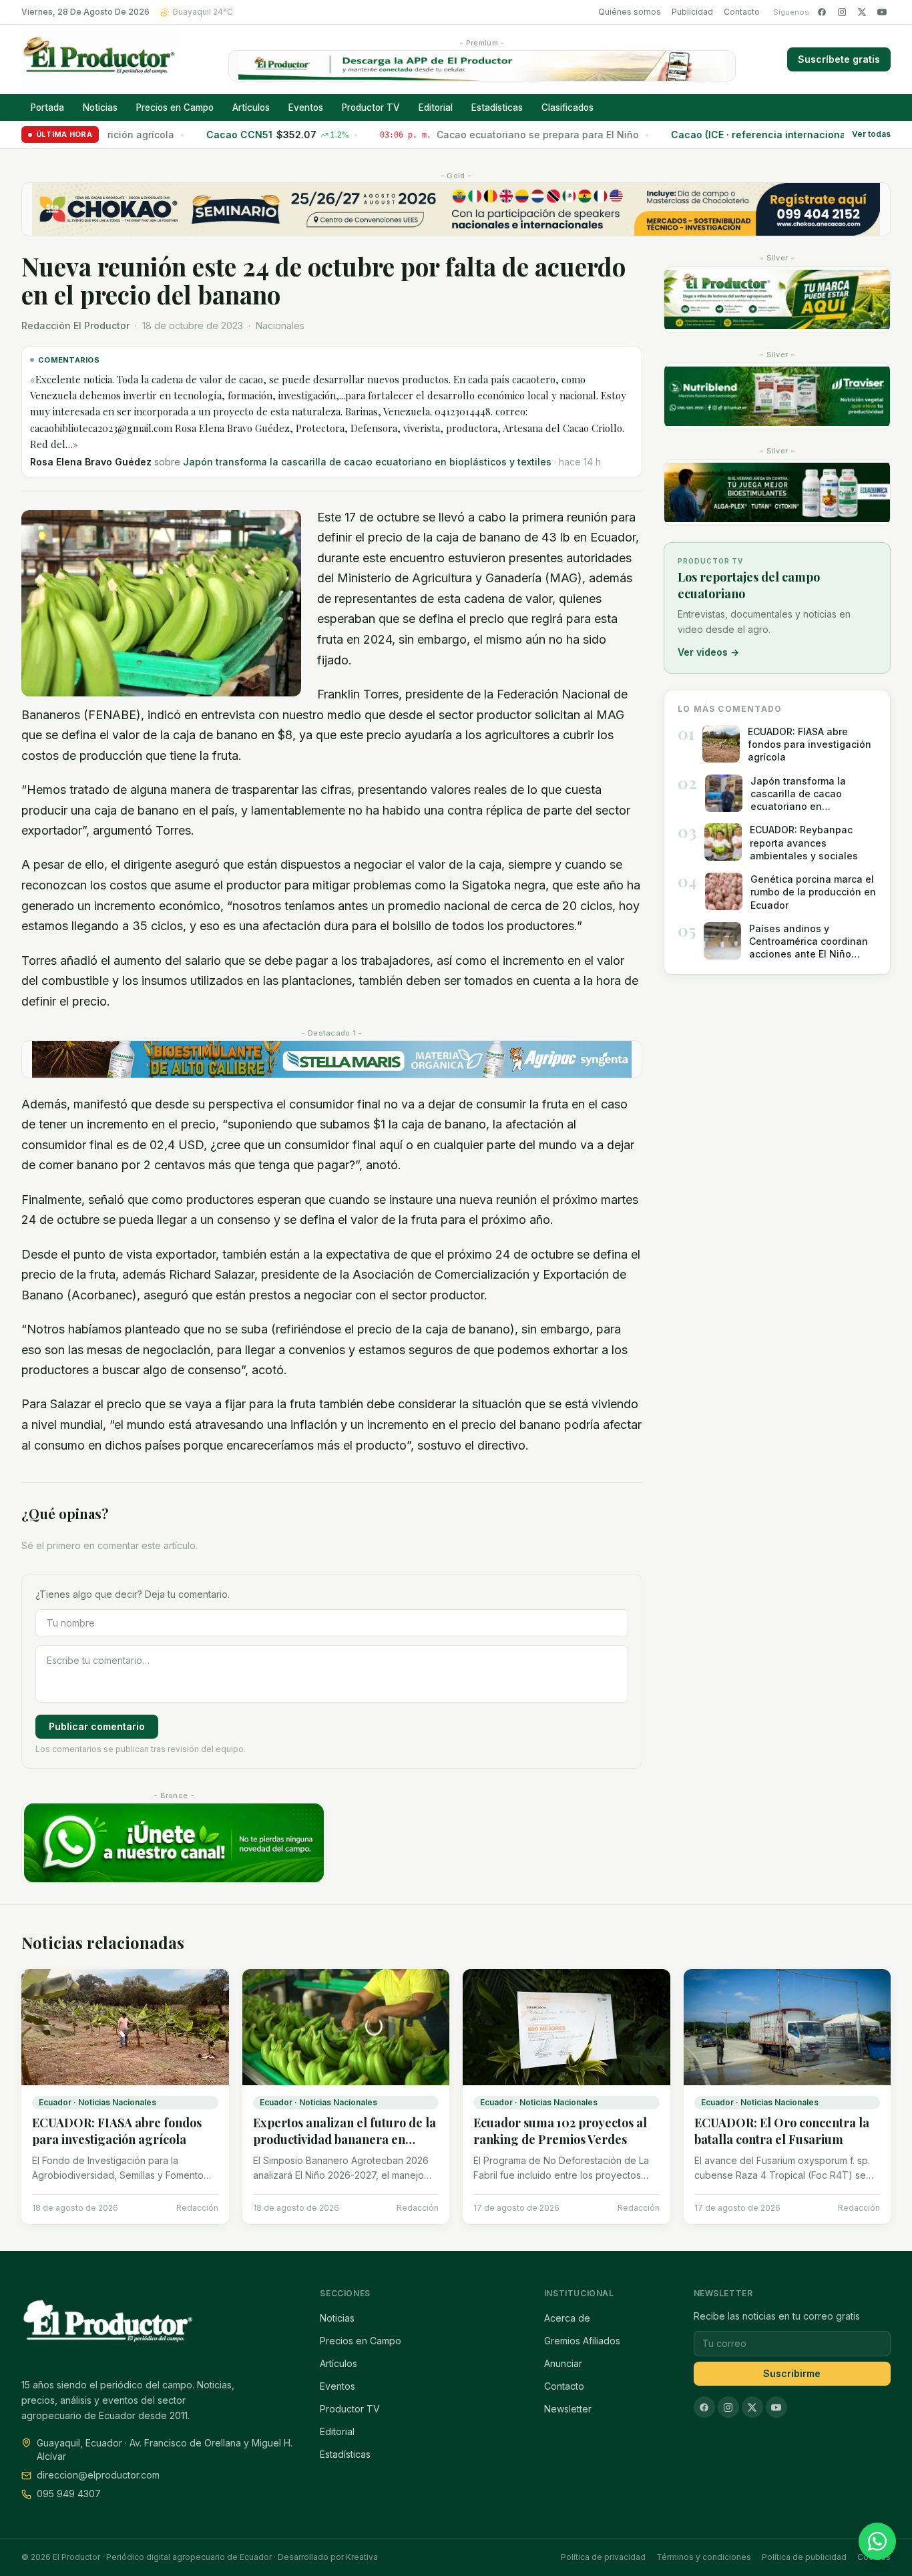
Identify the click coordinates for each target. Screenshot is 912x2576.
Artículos (251, 108)
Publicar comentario (97, 1726)
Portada (47, 108)
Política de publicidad (804, 2557)
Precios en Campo (175, 108)
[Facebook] (822, 12)
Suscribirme (792, 2373)
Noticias (100, 108)
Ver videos (708, 652)
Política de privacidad (603, 2557)
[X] (862, 12)
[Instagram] (842, 12)
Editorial (436, 108)
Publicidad (692, 12)
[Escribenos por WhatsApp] (877, 2541)
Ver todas (871, 135)
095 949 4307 (69, 2494)
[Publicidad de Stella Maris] (332, 1059)
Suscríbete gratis (839, 59)
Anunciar (563, 2363)
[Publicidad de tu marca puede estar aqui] (777, 300)
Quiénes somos (630, 12)
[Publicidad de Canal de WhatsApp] (174, 1843)
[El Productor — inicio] (99, 59)
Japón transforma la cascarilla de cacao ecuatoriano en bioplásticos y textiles (367, 462)
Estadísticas (497, 108)
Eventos (306, 108)
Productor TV (371, 108)
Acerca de (567, 2318)
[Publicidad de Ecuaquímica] (777, 493)
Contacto (742, 12)
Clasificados (567, 108)
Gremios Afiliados (582, 2341)
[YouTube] (882, 12)
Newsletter (568, 2409)
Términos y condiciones (704, 2557)
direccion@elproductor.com (98, 2475)
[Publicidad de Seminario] (456, 209)
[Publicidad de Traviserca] (777, 396)
